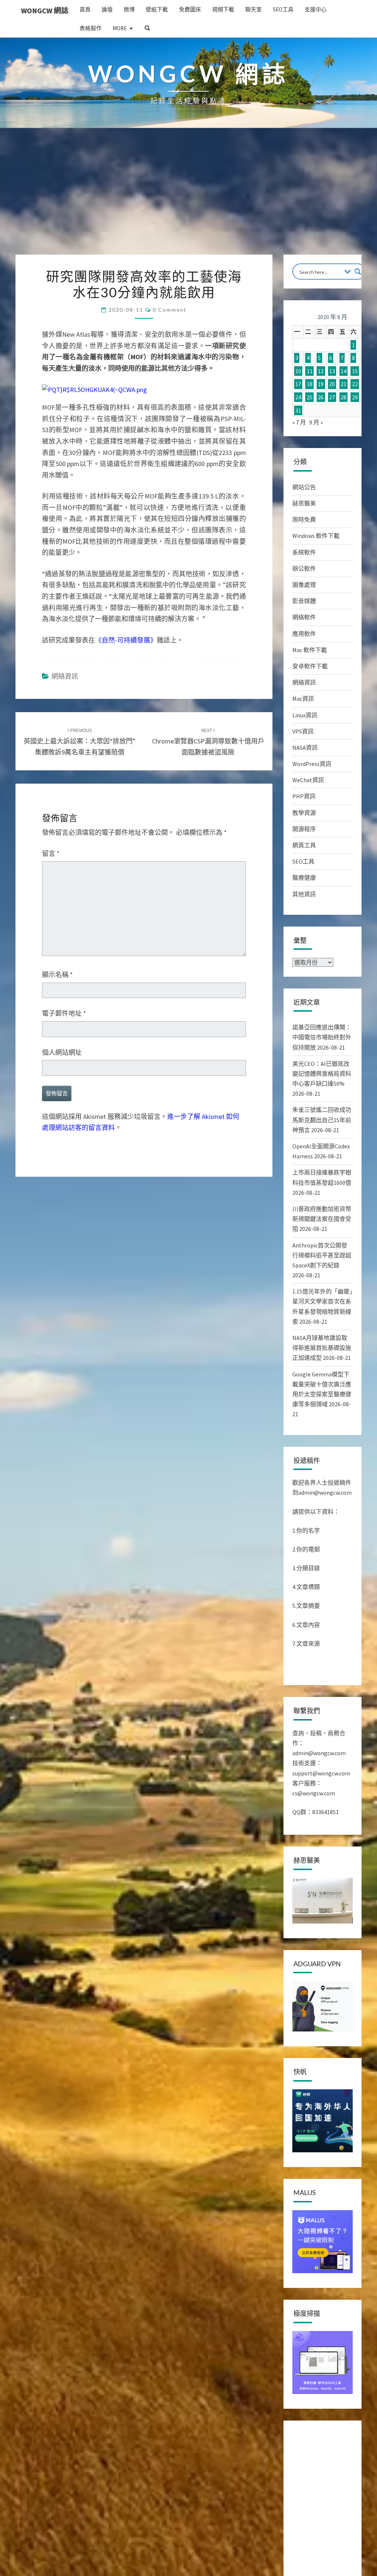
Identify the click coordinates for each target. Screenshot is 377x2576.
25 (310, 397)
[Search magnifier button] (358, 272)
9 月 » (316, 422)
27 (332, 397)
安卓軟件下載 (310, 666)
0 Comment (170, 310)
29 (355, 397)
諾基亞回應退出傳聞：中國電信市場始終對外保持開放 (322, 1037)
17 (298, 384)
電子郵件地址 (64, 1013)
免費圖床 (190, 9)
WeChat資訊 (308, 780)
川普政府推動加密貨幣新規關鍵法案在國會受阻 (322, 1219)
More (120, 28)
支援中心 (316, 9)
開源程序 (304, 829)
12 (321, 371)
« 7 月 (299, 422)
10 (298, 371)
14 (343, 371)
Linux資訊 (305, 715)
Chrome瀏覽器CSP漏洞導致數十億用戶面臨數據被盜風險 (208, 742)
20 (332, 384)
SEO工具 (283, 9)
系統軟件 (304, 552)
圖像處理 (304, 585)
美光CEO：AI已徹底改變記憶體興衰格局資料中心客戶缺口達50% (322, 1074)
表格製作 (91, 28)
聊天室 (253, 9)
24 (298, 397)
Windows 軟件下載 (316, 536)
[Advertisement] (188, 199)
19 (321, 384)
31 (298, 410)
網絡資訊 (65, 676)
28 (343, 397)
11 (310, 371)
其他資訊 (304, 894)
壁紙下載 (157, 9)
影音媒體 (304, 601)
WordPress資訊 (312, 764)
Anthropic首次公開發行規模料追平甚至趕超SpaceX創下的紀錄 (322, 1255)
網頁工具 (304, 845)
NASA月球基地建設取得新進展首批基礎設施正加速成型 (322, 1348)
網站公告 (304, 487)
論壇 (107, 9)
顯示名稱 (57, 975)
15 (355, 371)
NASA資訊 (305, 748)
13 (332, 371)
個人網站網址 (62, 1052)
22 (355, 384)
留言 (51, 853)
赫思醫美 (304, 503)
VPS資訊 (303, 731)
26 (321, 397)
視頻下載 (223, 9)
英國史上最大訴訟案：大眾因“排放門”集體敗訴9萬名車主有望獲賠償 (80, 742)
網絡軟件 (304, 617)
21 (343, 384)
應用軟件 (304, 634)
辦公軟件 (304, 568)
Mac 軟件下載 (310, 650)
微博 (129, 9)
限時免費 (304, 519)
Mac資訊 (303, 699)
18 (310, 384)
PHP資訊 (304, 796)
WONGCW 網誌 (45, 10)
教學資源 (304, 813)
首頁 (85, 9)
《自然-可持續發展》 (126, 640)
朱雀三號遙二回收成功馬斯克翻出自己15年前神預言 (322, 1120)
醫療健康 (304, 878)
